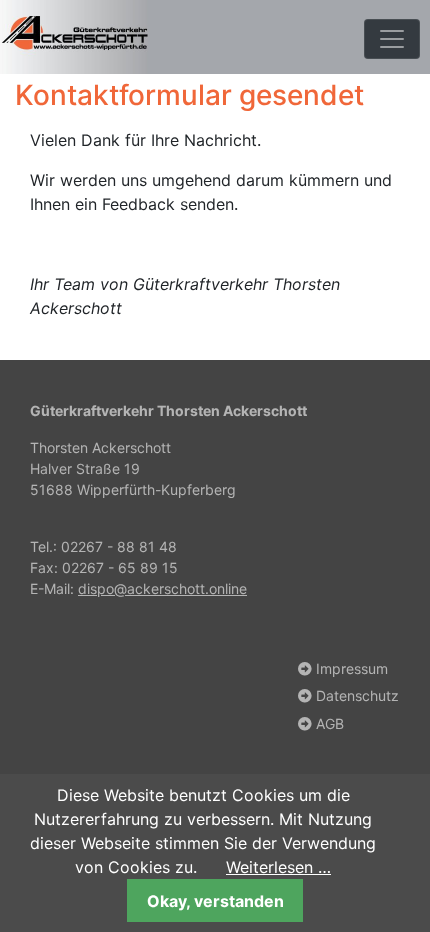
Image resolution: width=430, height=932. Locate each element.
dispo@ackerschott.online (162, 588)
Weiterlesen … (278, 867)
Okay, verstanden (215, 901)
